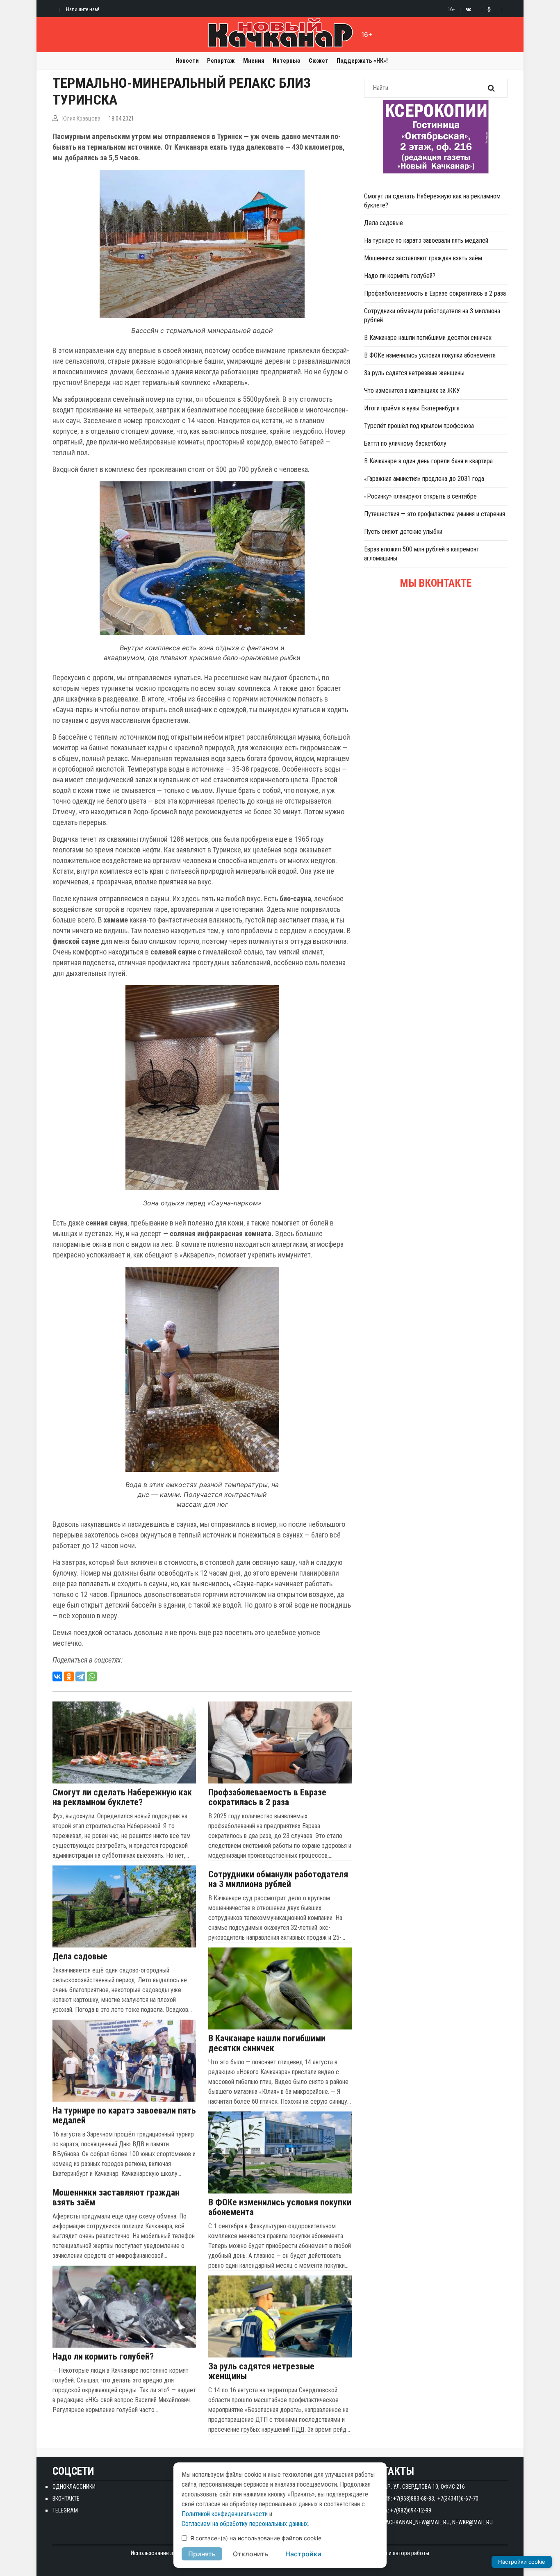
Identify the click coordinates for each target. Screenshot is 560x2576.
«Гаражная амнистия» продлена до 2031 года (424, 479)
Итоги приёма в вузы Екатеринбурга (412, 408)
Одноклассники (74, 2487)
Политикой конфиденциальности (225, 2514)
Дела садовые (80, 1956)
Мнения (254, 61)
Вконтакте (66, 2499)
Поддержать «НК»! (362, 61)
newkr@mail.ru (472, 2522)
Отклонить (250, 2554)
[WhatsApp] (92, 1676)
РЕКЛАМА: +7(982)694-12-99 (398, 2510)
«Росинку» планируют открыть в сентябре (420, 496)
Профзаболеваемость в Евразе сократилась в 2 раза (267, 1797)
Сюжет (319, 61)
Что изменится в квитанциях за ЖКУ (412, 391)
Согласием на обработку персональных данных (245, 2524)
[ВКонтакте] (57, 1676)
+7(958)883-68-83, (414, 2499)
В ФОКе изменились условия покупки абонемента (280, 2207)
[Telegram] (80, 1676)
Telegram (65, 2510)
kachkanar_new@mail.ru (416, 2522)
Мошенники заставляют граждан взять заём (116, 2198)
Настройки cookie (522, 2562)
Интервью (287, 61)
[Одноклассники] (69, 1676)
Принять (202, 2554)
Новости (187, 61)
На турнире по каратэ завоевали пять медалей (124, 2116)
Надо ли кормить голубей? (103, 2357)
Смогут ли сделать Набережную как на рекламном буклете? (122, 1797)
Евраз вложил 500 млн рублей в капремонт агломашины (422, 554)
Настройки (303, 2554)
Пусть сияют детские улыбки (403, 532)
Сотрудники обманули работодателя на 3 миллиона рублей (278, 1879)
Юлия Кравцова (81, 118)
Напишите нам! (83, 9)
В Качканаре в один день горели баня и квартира (428, 461)
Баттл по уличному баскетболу (405, 443)
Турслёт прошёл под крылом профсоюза (419, 426)
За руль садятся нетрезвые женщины (261, 2371)
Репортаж (221, 61)
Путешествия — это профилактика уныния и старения (435, 514)
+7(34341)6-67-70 (458, 2499)
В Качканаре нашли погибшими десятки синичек (267, 2043)
